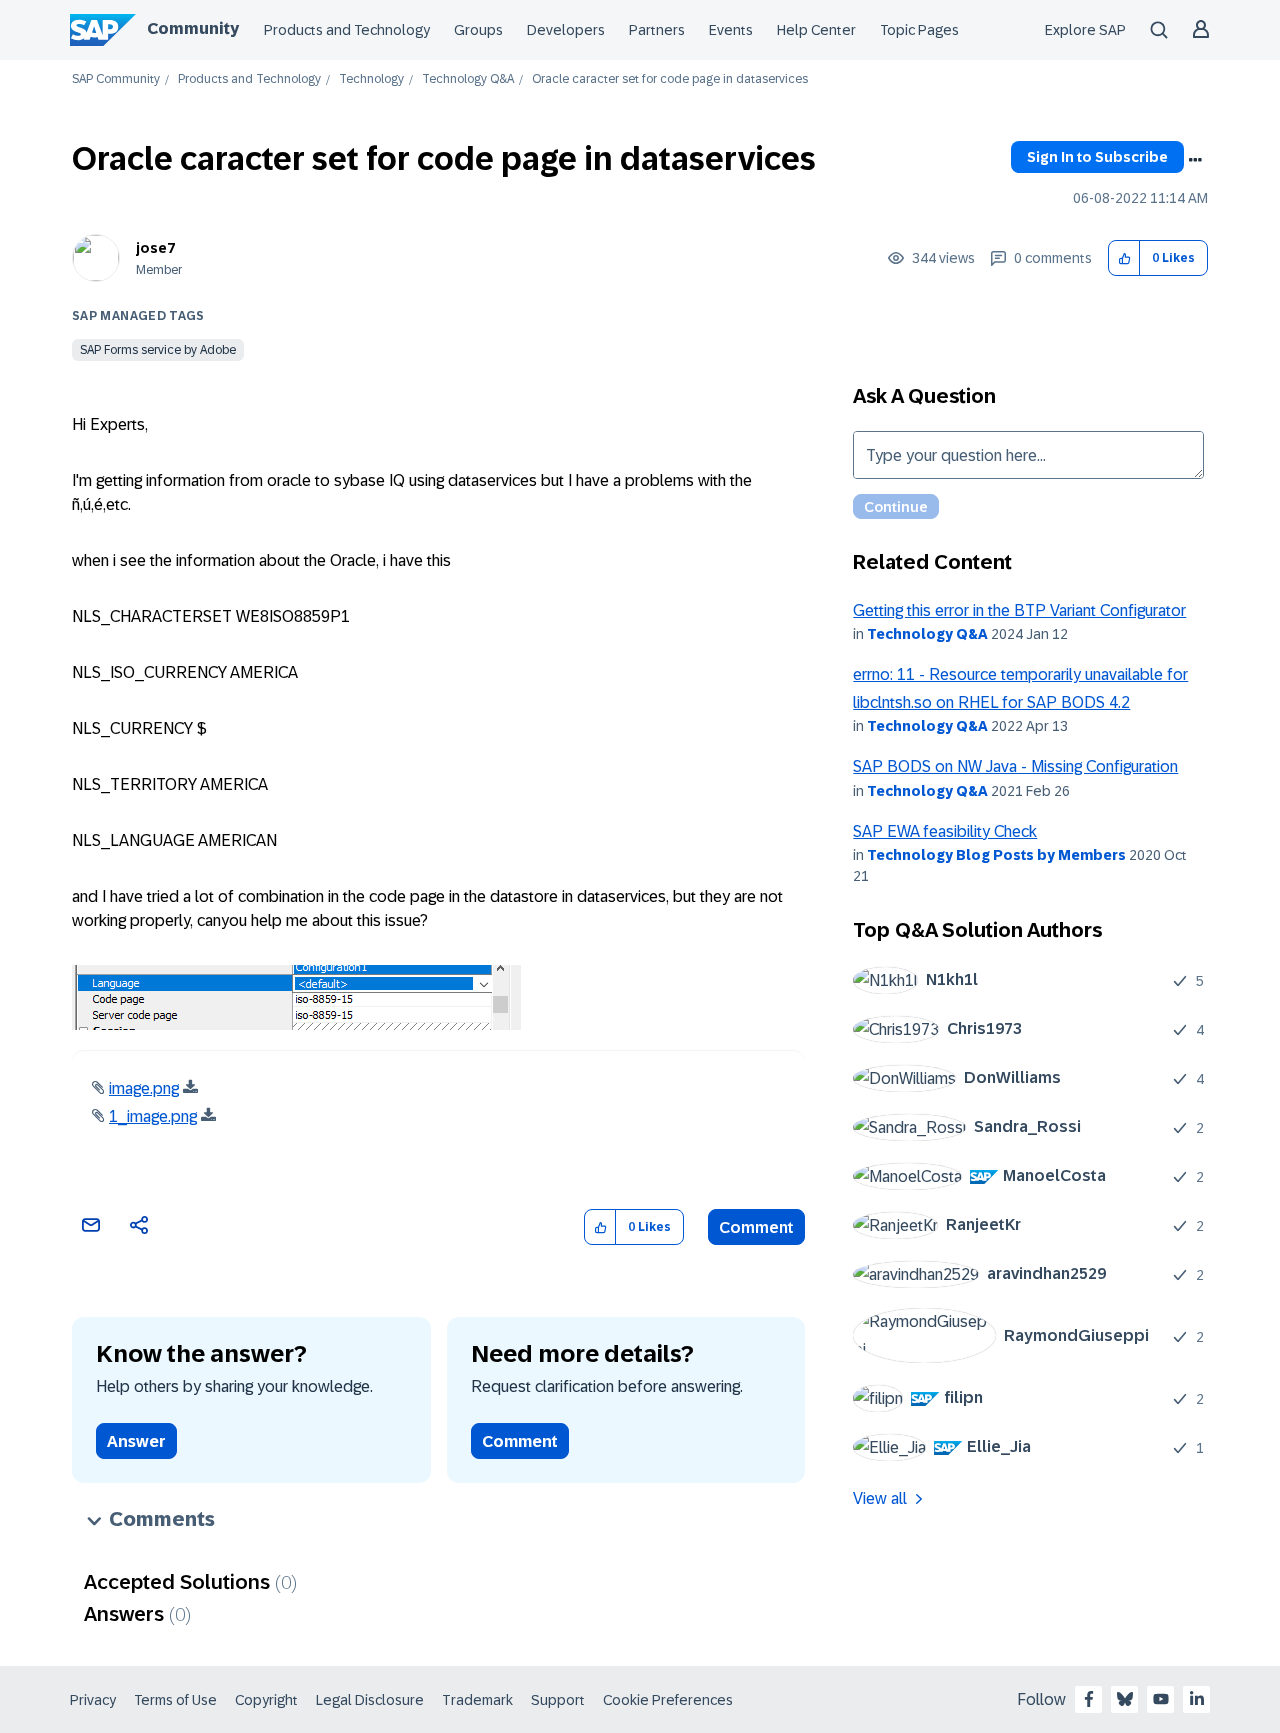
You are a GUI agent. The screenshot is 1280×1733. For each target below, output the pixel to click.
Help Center (816, 30)
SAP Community (116, 79)
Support (558, 1700)
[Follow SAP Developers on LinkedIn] (1197, 1699)
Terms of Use (175, 1700)
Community (193, 28)
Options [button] (1195, 160)
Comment (756, 1227)
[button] (1124, 258)
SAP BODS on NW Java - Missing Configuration (1015, 766)
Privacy (93, 1700)
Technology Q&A (468, 79)
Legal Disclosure (370, 1700)
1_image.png (153, 1116)
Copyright (266, 1700)
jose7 (155, 248)
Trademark (477, 1700)
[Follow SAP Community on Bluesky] (1125, 1699)
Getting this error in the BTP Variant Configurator (1019, 610)
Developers (566, 30)
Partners (657, 30)
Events (731, 30)
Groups (478, 30)
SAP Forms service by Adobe (158, 350)
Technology (371, 79)
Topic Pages (919, 30)
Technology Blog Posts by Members (996, 855)
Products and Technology (347, 30)
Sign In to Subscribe (1097, 157)
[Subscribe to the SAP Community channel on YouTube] (1161, 1699)
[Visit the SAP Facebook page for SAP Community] (1089, 1699)
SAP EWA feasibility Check (945, 831)
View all (880, 1498)
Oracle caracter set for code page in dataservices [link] (670, 79)
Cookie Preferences (668, 1700)
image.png (144, 1088)
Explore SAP (1085, 30)
